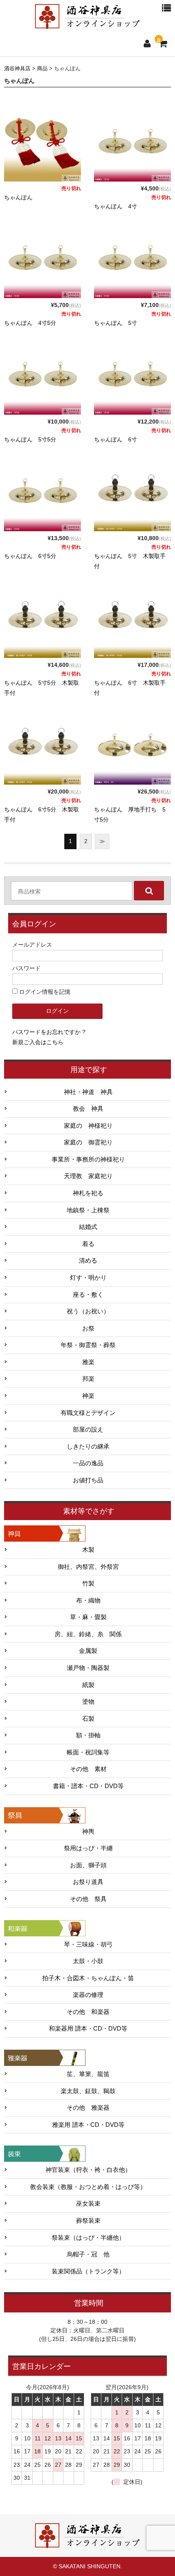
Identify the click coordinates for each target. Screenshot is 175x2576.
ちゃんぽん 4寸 (116, 206)
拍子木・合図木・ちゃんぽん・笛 (88, 1978)
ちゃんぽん (18, 197)
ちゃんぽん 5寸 (116, 323)
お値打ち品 (88, 1480)
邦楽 (88, 1379)
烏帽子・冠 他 (88, 2254)
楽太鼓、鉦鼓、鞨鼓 (88, 2091)
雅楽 (88, 1362)
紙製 (88, 1685)
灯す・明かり (88, 1278)
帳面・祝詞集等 (88, 1752)
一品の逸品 (88, 1463)
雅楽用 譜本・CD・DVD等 (88, 2125)
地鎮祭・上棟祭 (88, 1210)
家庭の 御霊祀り (88, 1142)
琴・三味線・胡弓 (88, 1944)
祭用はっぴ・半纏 (88, 1848)
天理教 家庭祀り (88, 1176)
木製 (88, 1550)
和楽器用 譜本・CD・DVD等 (88, 2029)
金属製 (88, 1651)
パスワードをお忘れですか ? (49, 1032)
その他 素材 (88, 1769)
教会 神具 (88, 1109)
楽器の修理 (88, 1995)
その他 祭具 (88, 1899)
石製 (88, 1719)
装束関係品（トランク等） (88, 2271)
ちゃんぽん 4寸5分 (30, 323)
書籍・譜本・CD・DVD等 (88, 1786)
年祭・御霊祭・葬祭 (88, 1345)
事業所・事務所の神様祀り (88, 1159)
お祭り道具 (88, 1882)
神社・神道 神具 (88, 1092)
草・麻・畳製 (88, 1617)
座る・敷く (88, 1295)
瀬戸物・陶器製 (88, 1668)
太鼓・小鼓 (88, 1961)
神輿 (88, 1832)
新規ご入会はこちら (38, 1042)
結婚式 (88, 1227)
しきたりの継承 (88, 1447)
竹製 (88, 1583)
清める (88, 1261)
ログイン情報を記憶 (44, 992)
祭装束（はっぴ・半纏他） (88, 2238)
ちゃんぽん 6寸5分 (30, 556)
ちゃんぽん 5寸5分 (30, 439)
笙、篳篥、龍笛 (88, 2074)
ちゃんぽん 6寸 (116, 439)
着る (88, 1244)
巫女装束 (88, 2204)
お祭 (88, 1328)
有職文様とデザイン (88, 1413)
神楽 (88, 1396)
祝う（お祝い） (88, 1311)
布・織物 (88, 1601)
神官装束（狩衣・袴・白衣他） (88, 2170)
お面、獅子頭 (88, 1865)
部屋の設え (88, 1430)
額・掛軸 (88, 1735)
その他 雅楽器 (88, 2108)
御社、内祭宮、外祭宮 (88, 1567)
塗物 (88, 1702)
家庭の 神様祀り (88, 1126)
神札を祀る (88, 1193)
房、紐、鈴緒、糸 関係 (88, 1634)
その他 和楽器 (88, 2012)
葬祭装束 (88, 2221)
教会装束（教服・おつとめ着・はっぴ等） (88, 2187)
